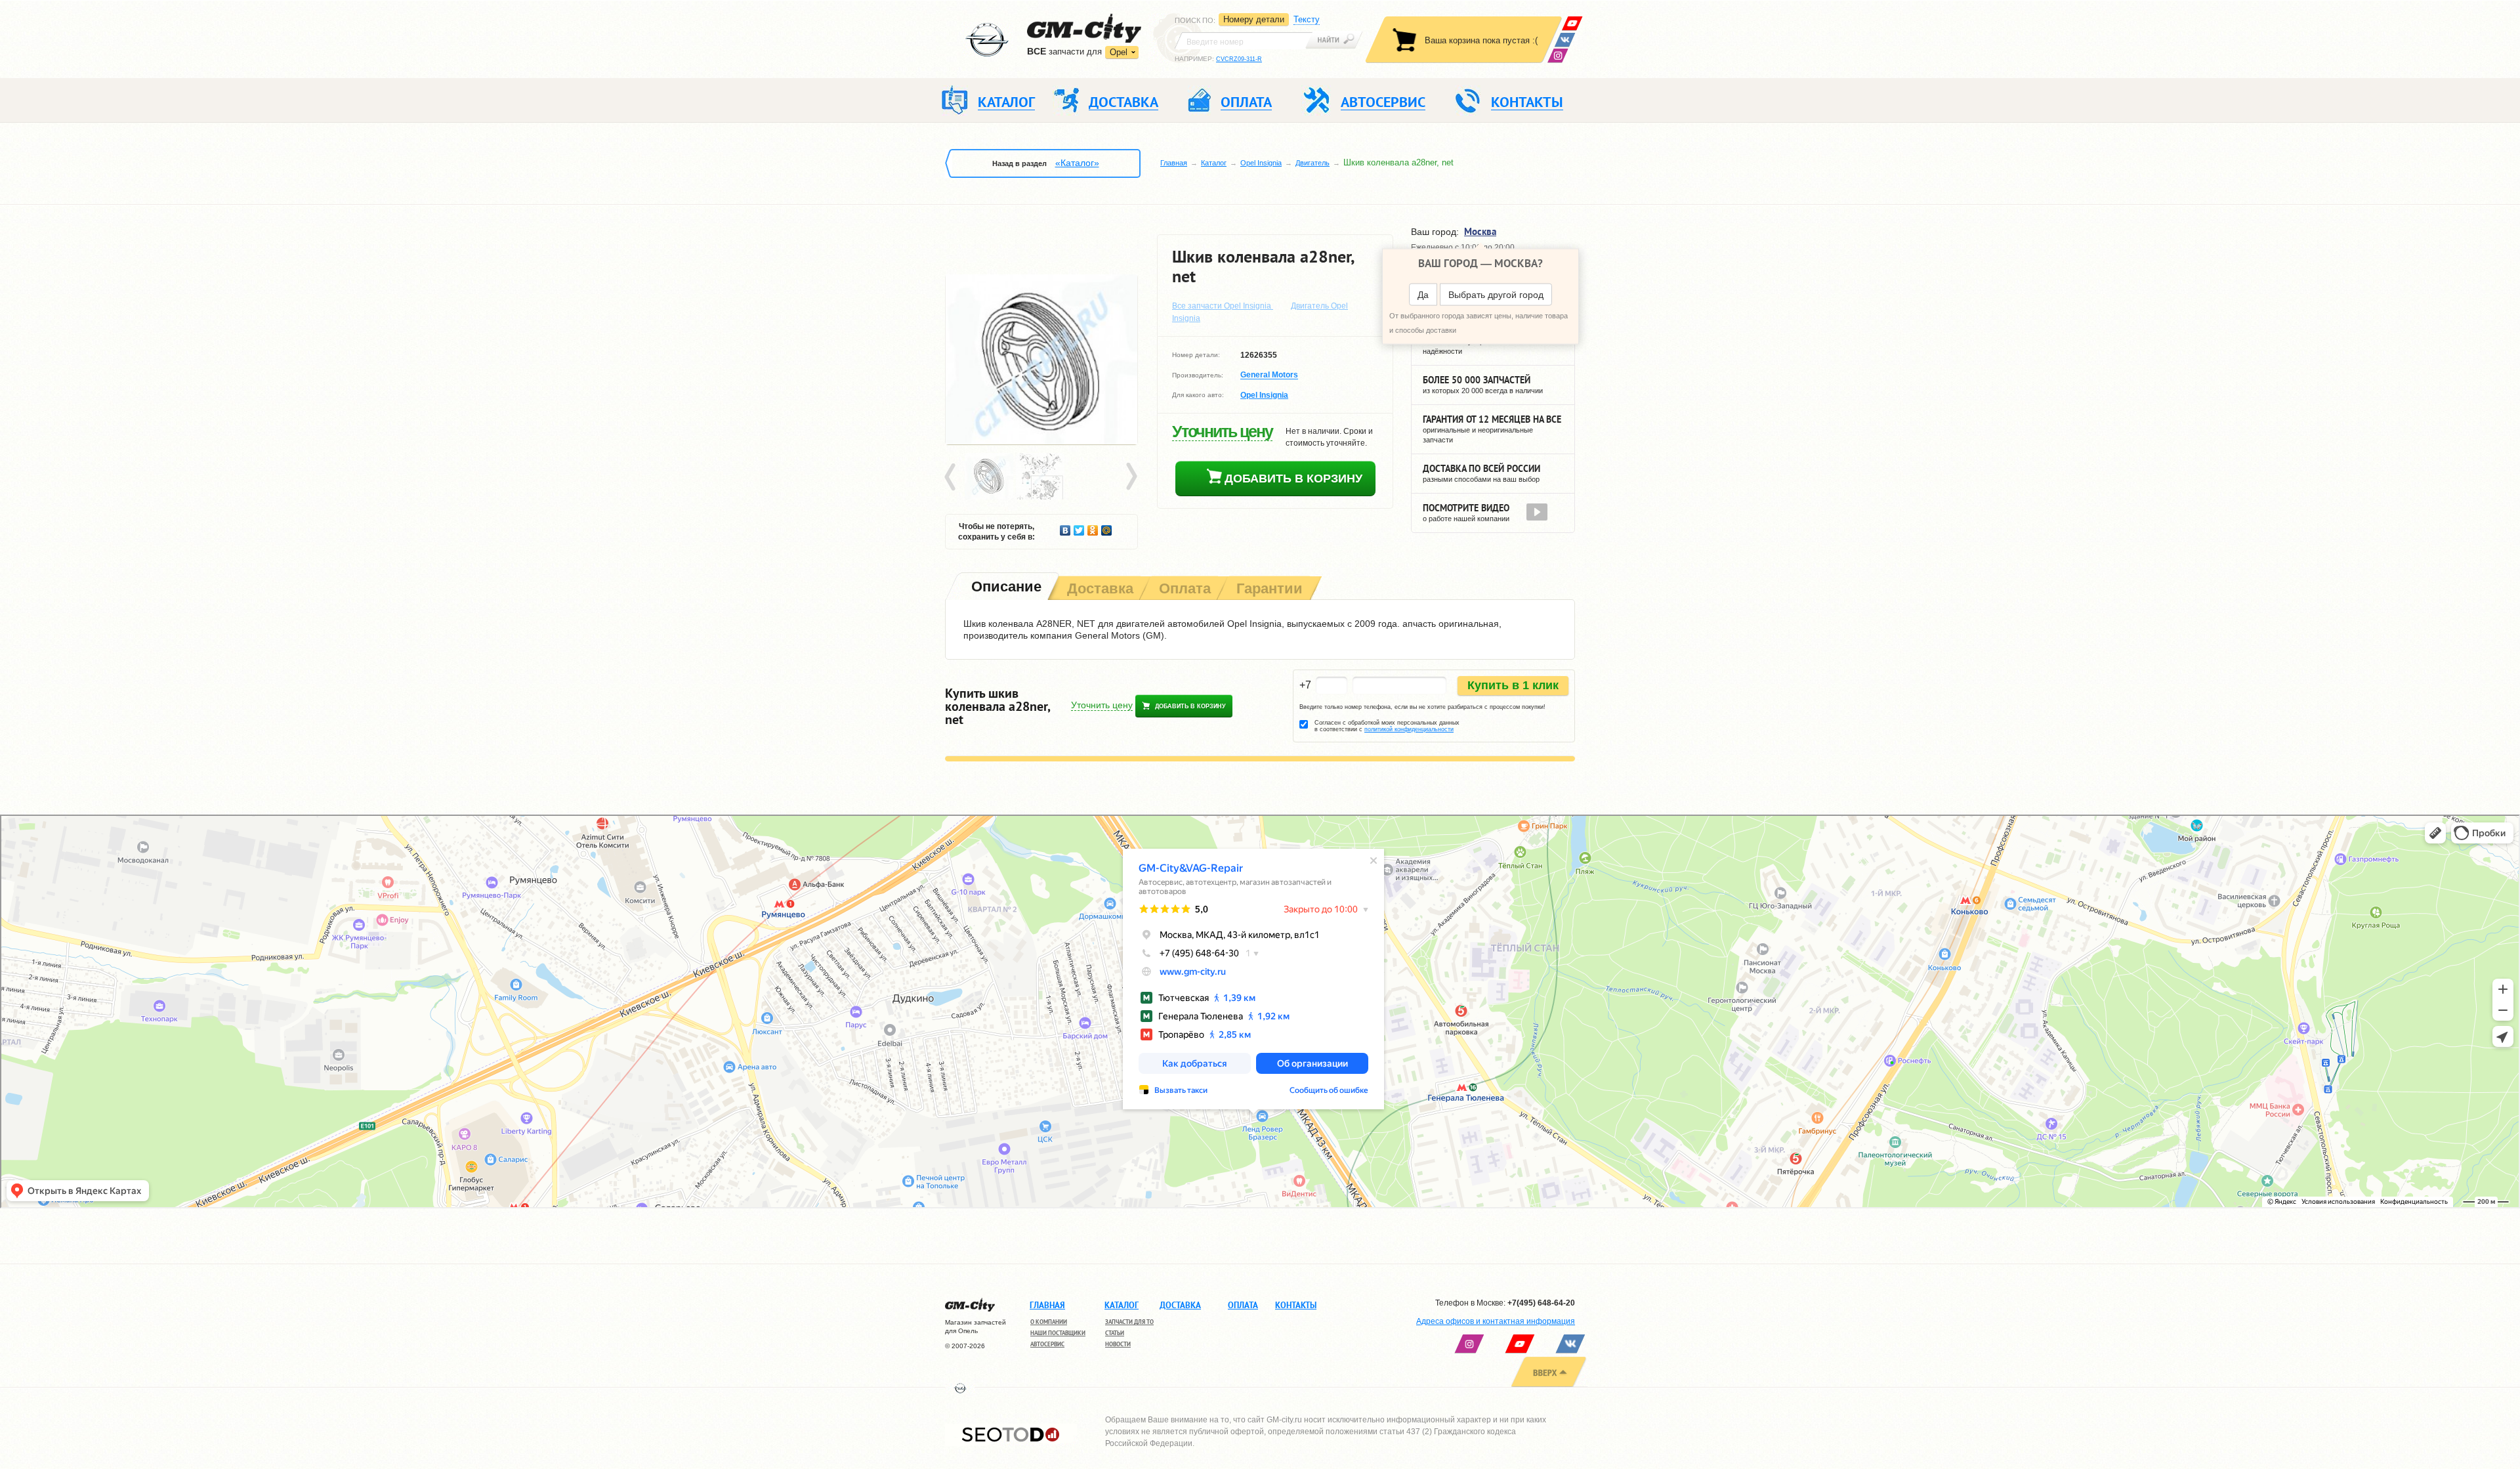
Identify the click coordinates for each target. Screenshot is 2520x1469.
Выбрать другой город (1496, 295)
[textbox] (1244, 41)
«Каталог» (1077, 163)
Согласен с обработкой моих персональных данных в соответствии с (1387, 726)
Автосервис (1047, 1344)
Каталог (1214, 163)
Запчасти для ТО (1129, 1322)
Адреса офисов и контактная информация (1496, 1321)
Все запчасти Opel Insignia (1223, 306)
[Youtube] (1572, 23)
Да (1423, 295)
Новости (1118, 1344)
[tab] (1005, 588)
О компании (1049, 1322)
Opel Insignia (1261, 163)
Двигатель (1312, 163)
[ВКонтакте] (1565, 40)
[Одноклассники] (1093, 527)
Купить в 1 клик (1513, 685)
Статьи (1115, 1333)
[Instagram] (1558, 55)
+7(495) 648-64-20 (1541, 1303)
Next (1131, 477)
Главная (1174, 163)
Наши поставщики (1058, 1333)
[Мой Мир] (1107, 527)
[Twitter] (1079, 527)
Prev (952, 477)
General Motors (1269, 375)
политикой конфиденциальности (1409, 729)
